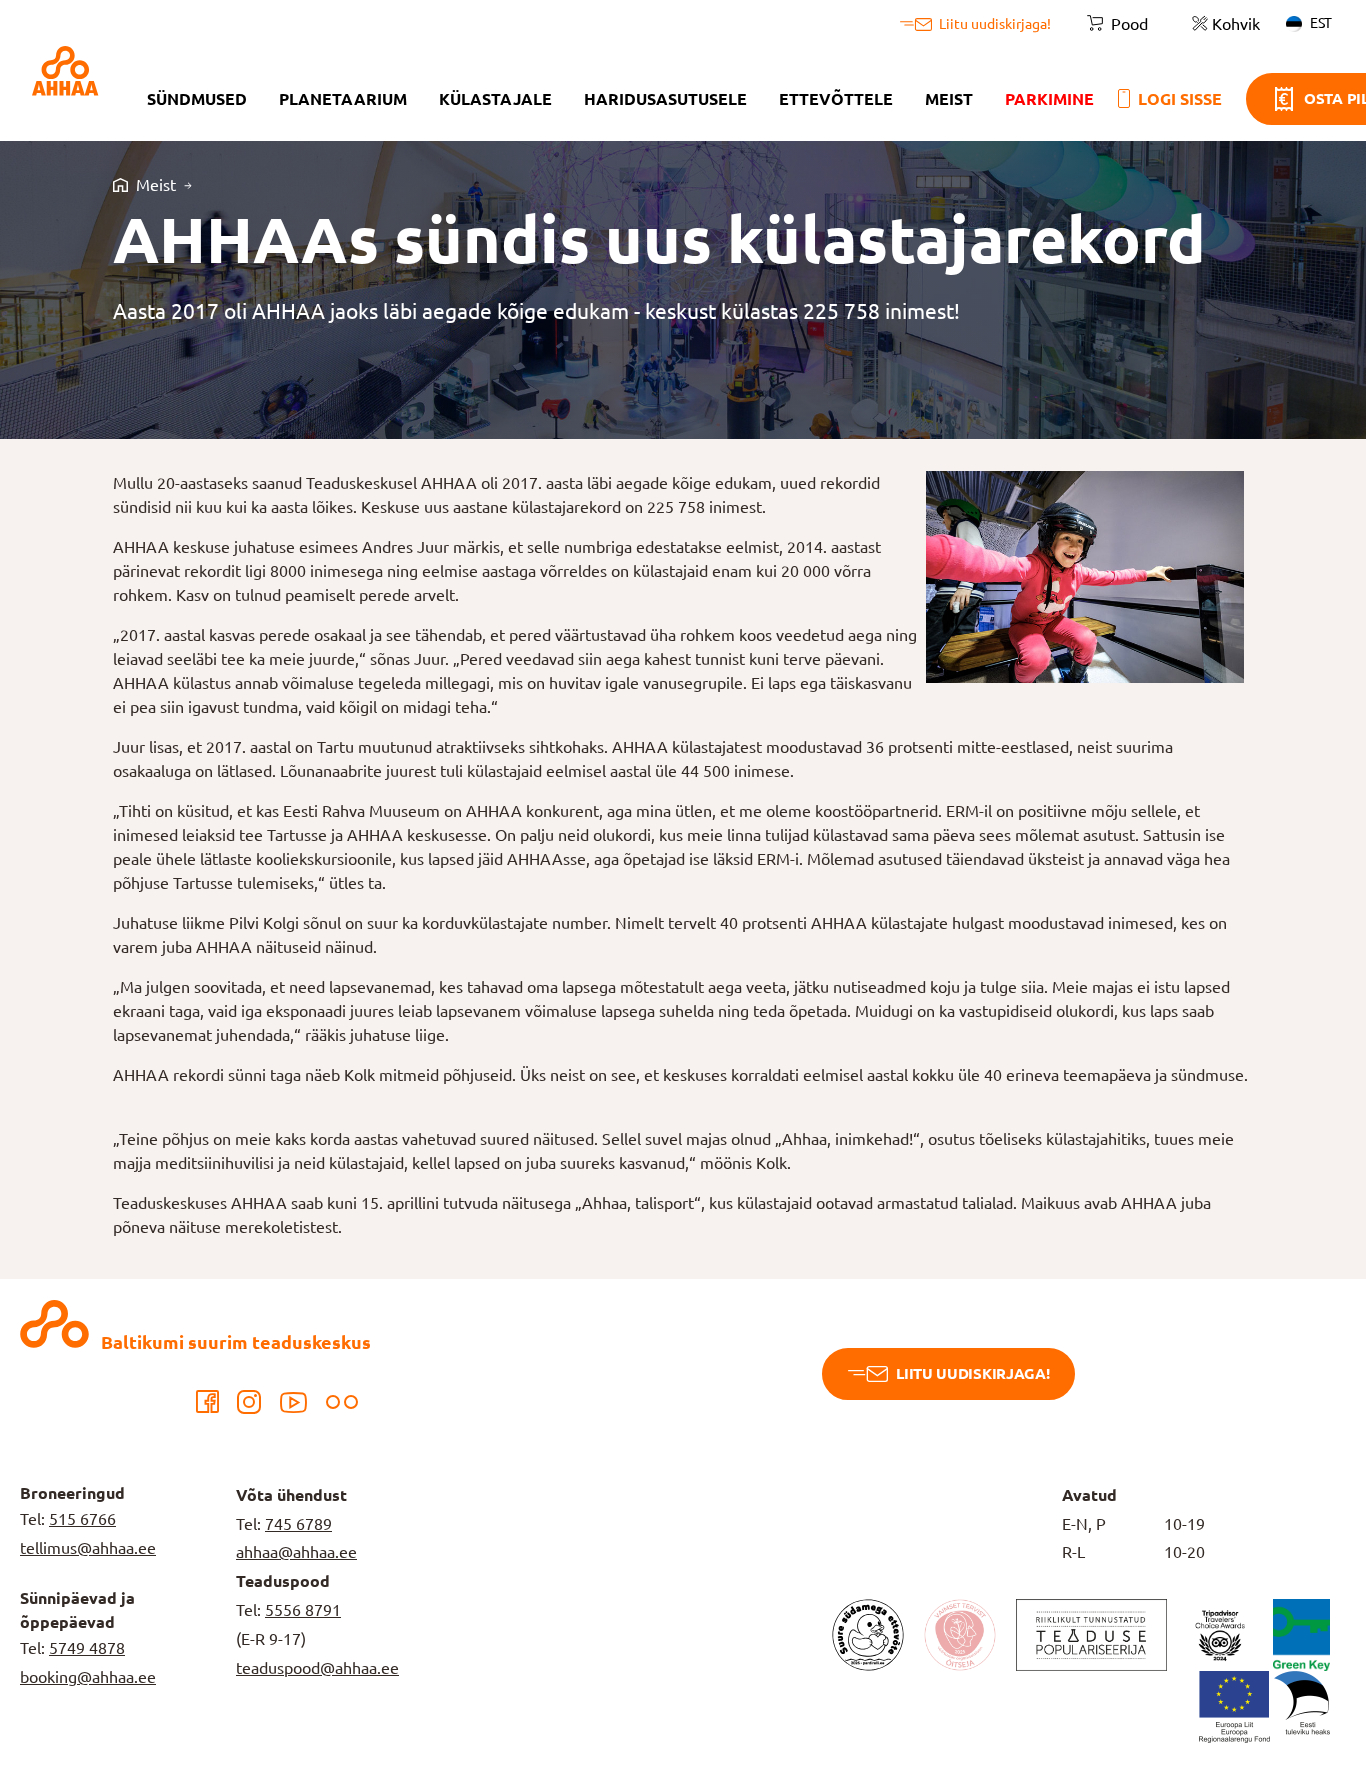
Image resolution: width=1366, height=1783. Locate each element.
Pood (1129, 24)
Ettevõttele (836, 99)
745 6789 (298, 1524)
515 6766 (82, 1519)
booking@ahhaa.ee (88, 1677)
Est (1321, 23)
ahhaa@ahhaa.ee (296, 1552)
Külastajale (495, 99)
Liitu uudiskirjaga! (972, 1373)
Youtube (293, 1402)
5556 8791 (303, 1610)
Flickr (342, 1402)
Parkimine (1049, 99)
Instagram (249, 1402)
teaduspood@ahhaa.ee (317, 1668)
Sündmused (197, 99)
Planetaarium (343, 99)
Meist (949, 99)
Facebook (207, 1402)
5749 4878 (87, 1648)
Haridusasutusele (665, 99)
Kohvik (1236, 24)
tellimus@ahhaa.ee (88, 1548)
